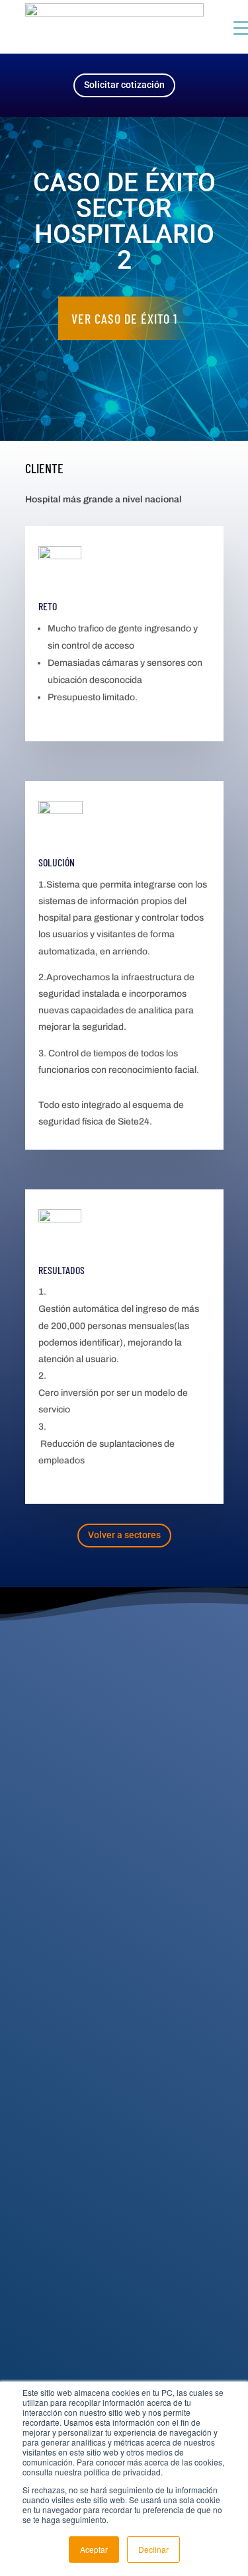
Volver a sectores (124, 1535)
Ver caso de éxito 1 (124, 318)
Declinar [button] (153, 2549)
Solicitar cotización (124, 85)
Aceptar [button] (94, 2549)
